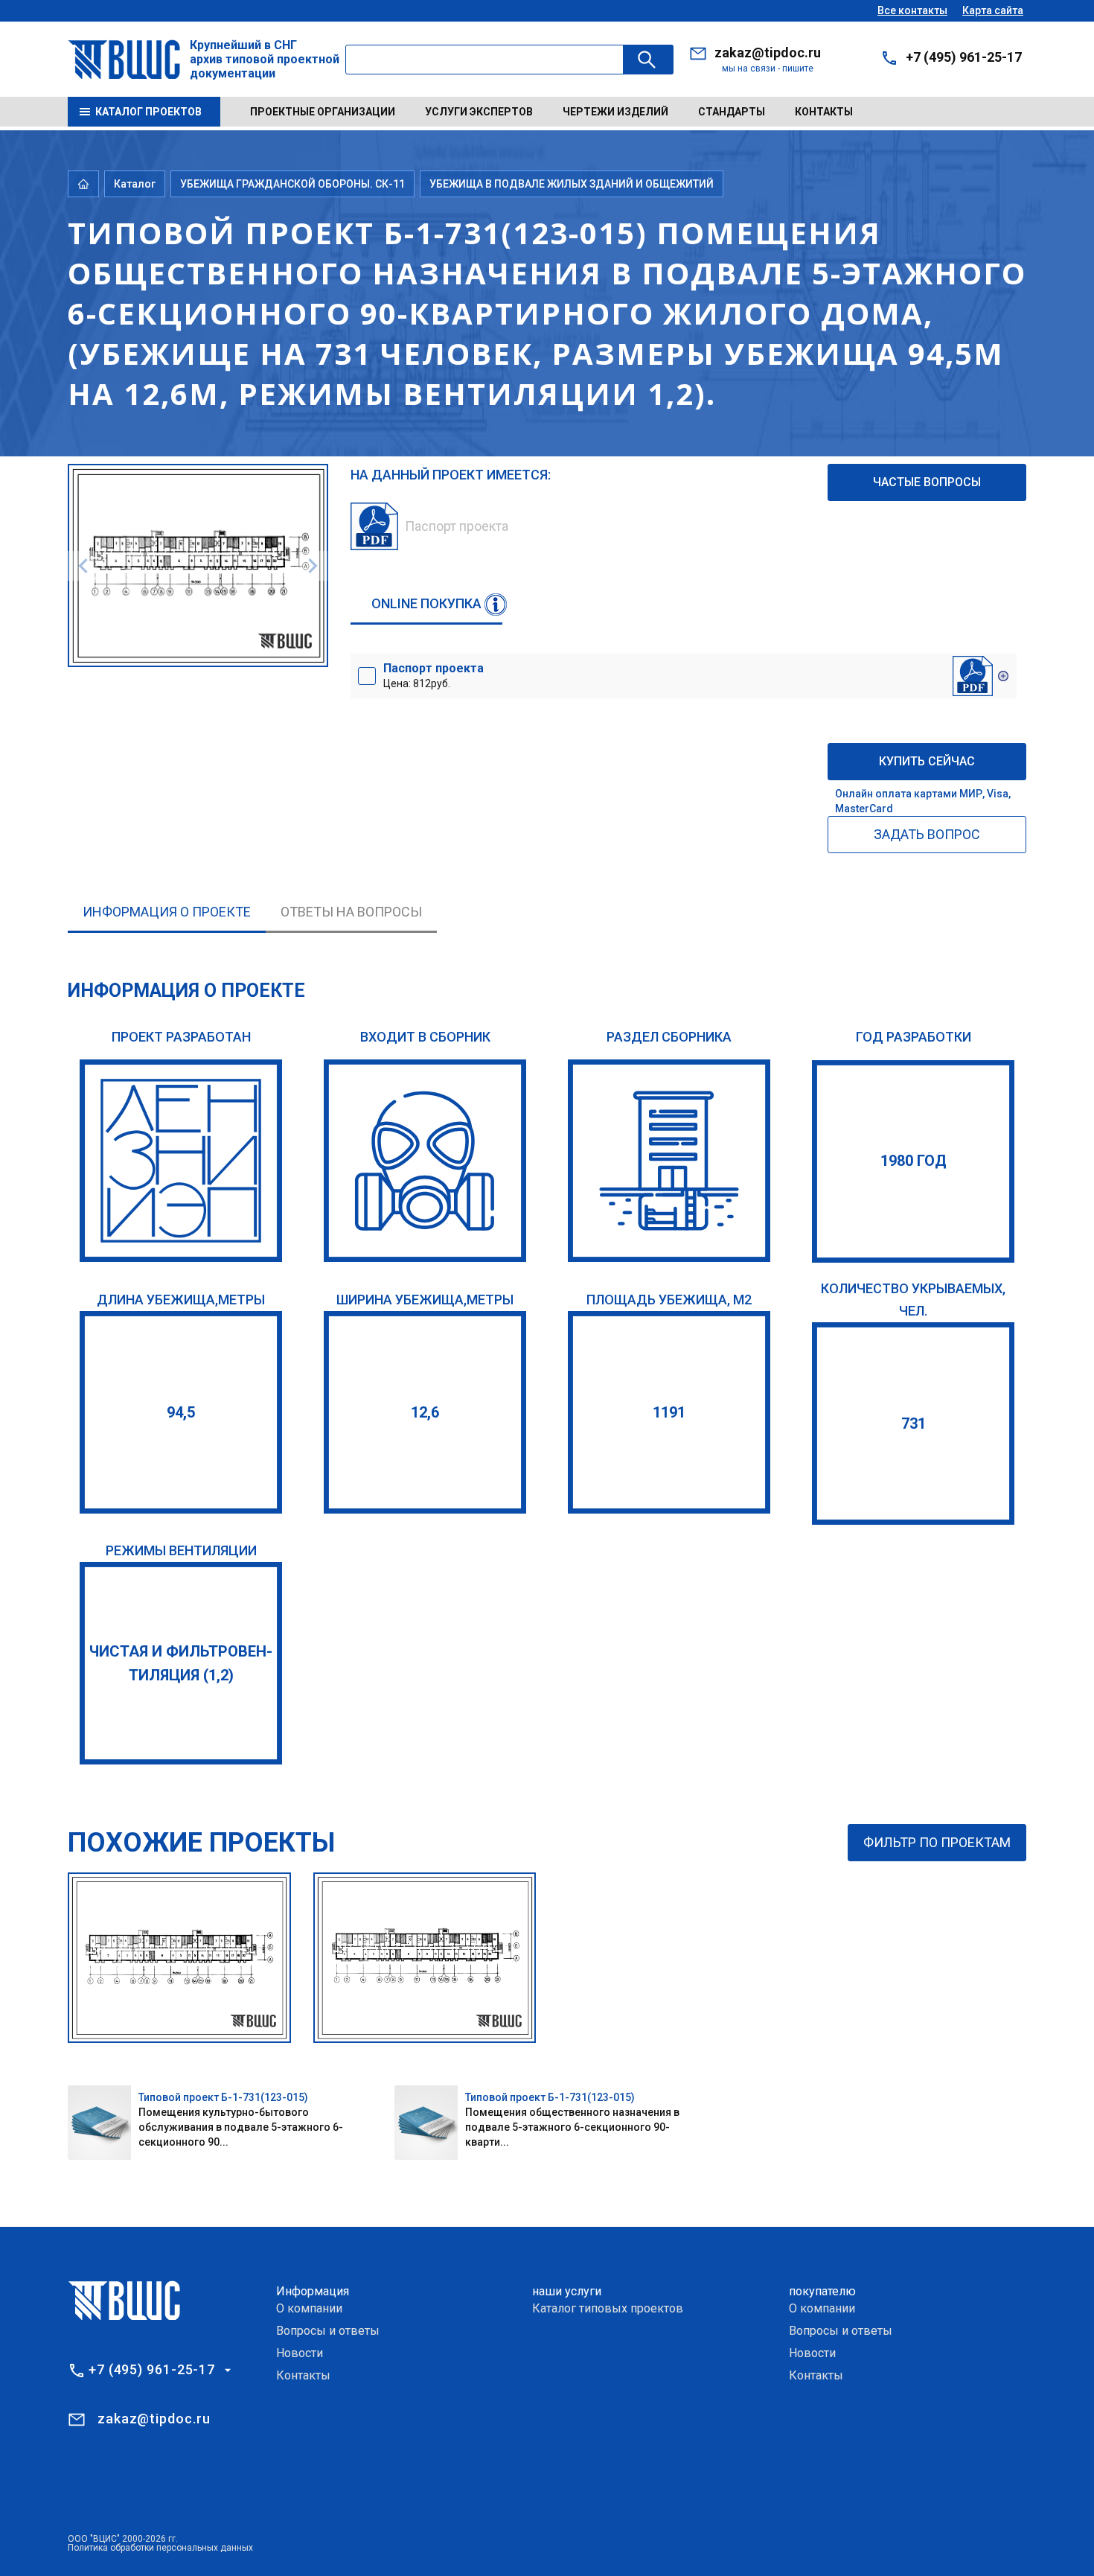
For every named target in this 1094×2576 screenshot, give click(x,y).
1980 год (914, 1161)
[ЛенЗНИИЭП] (181, 1161)
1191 (669, 1412)
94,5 (181, 1412)
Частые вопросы (927, 482)
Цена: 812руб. (434, 675)
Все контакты (912, 10)
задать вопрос (927, 834)
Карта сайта (993, 10)
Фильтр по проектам (937, 1842)
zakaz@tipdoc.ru (768, 52)
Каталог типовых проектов (608, 2308)
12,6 (425, 1412)
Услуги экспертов (479, 112)
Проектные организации (323, 112)
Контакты (824, 112)
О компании (309, 2308)
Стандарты (732, 112)
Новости (300, 2353)
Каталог (135, 184)
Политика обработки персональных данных (160, 2548)
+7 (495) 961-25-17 (964, 57)
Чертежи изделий (615, 112)
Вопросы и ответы (328, 2331)
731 (914, 1424)
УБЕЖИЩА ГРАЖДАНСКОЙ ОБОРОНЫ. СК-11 (292, 184)
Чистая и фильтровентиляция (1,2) (181, 1663)
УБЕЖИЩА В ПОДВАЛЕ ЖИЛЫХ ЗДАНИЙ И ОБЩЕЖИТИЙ (572, 184)
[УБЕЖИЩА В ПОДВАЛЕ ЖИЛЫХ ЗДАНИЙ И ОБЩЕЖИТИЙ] (669, 1161)
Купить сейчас (927, 761)
